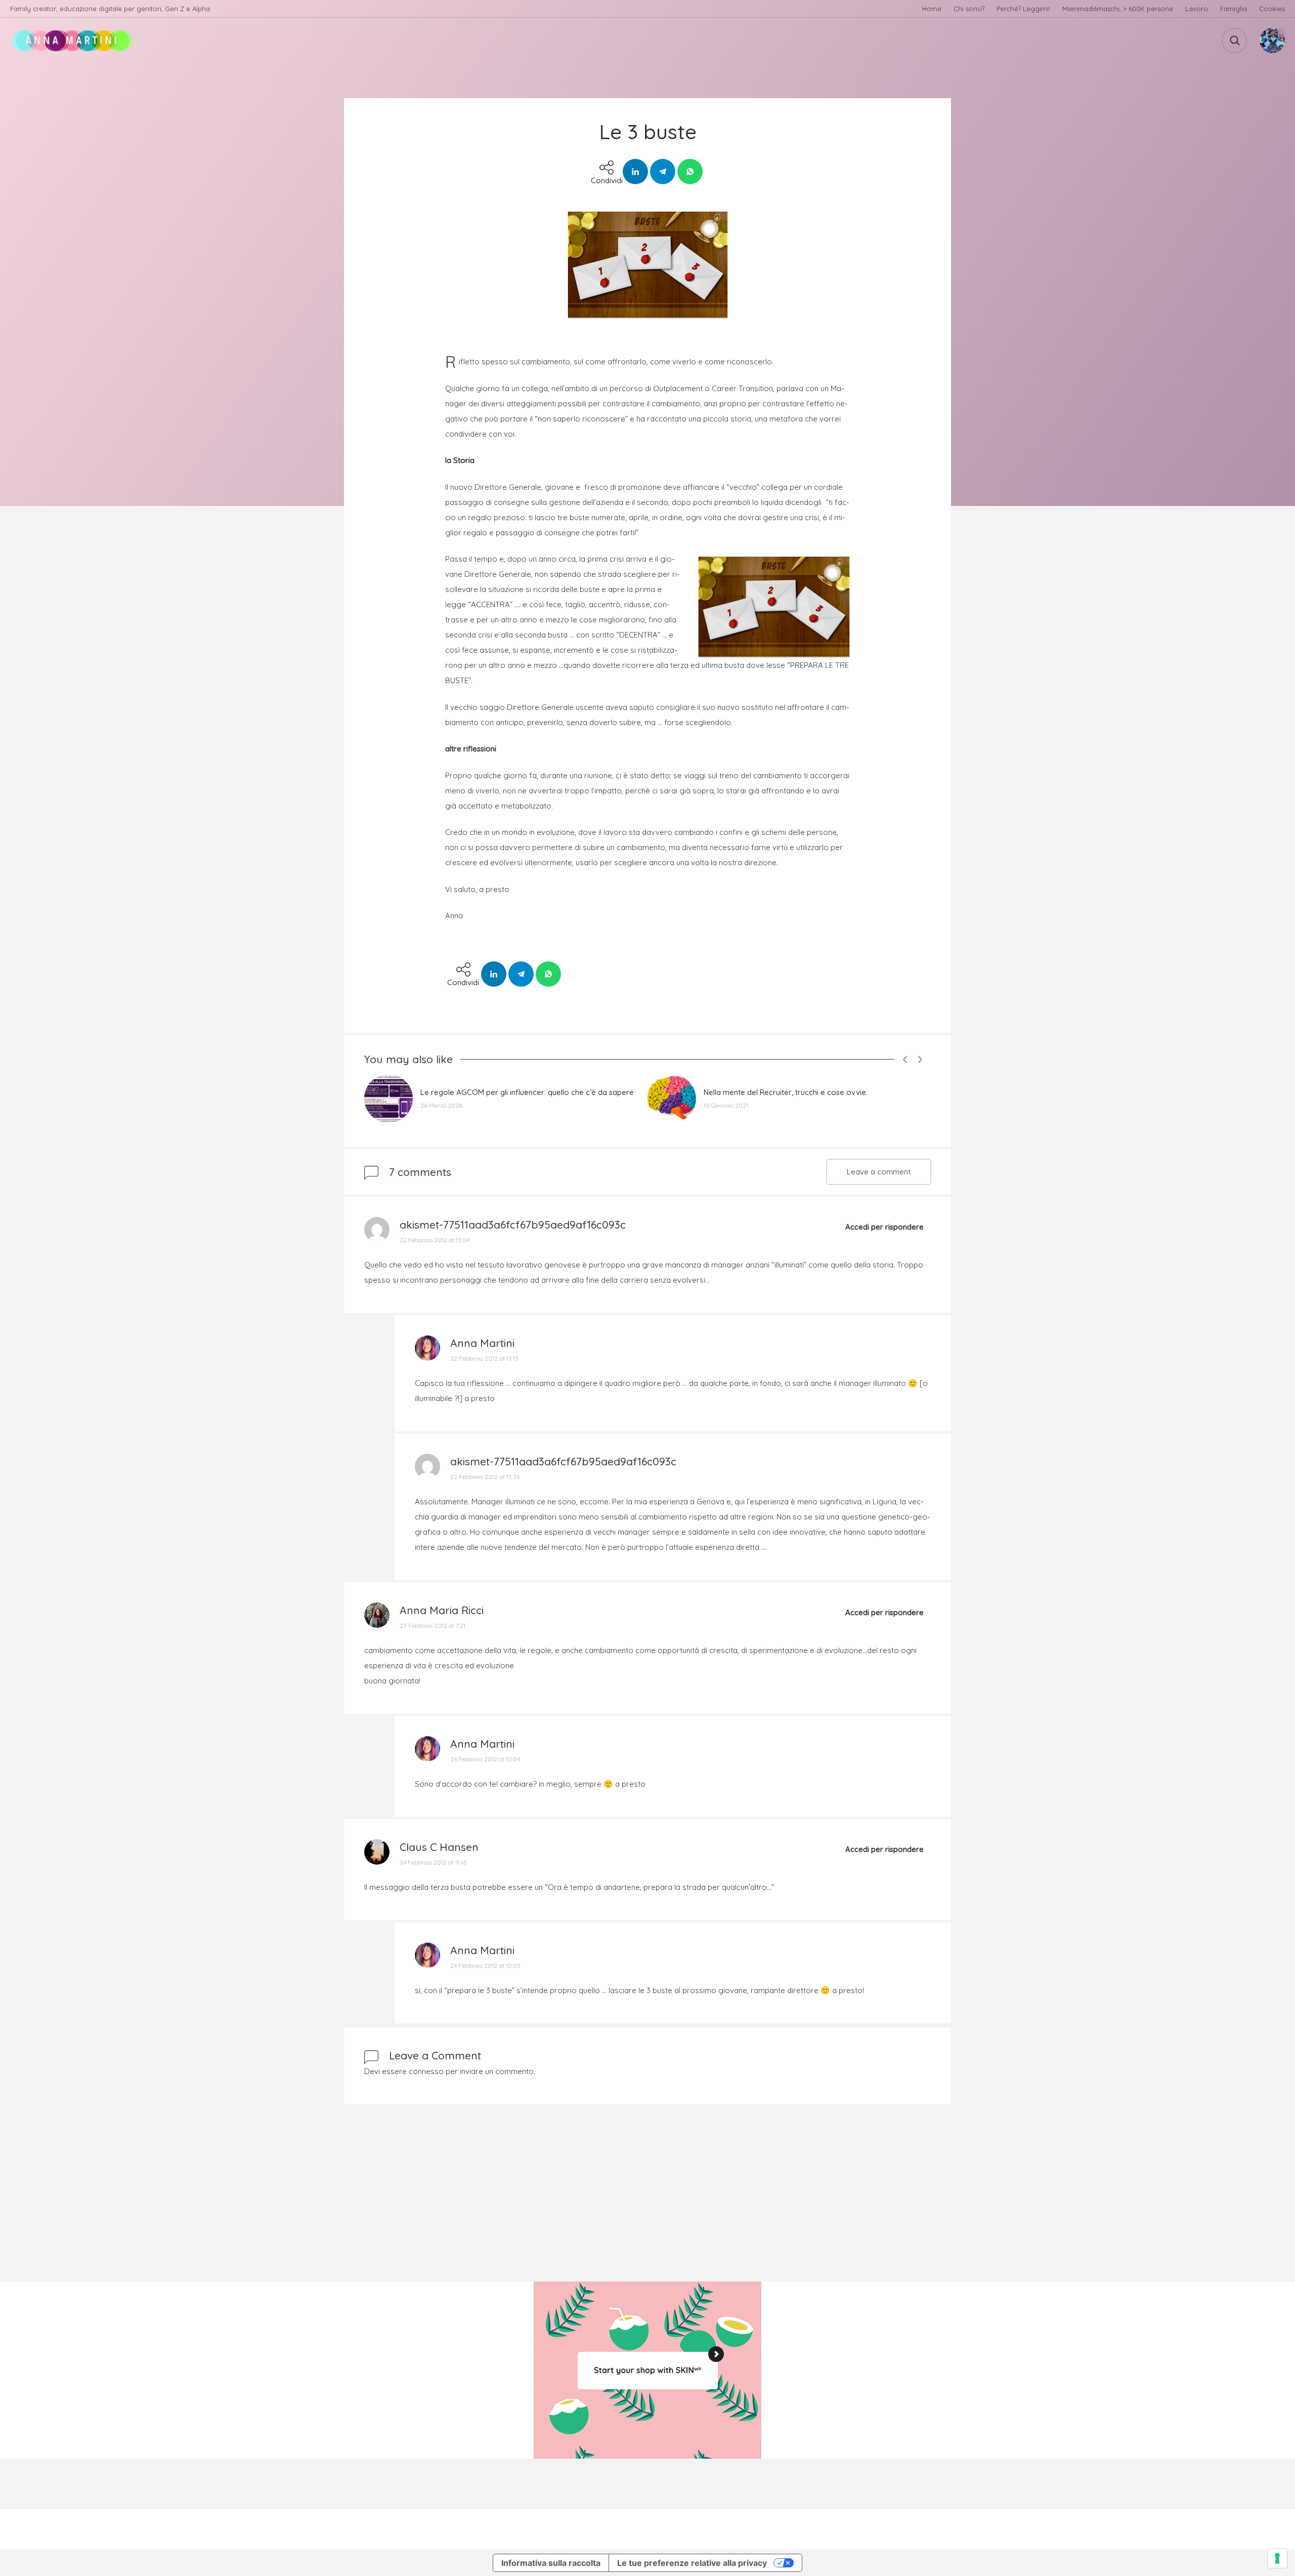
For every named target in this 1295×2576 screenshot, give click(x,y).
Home (932, 9)
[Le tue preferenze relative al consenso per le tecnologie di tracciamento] (1277, 2558)
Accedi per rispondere (884, 1227)
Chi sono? (969, 9)
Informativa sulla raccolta (551, 2563)
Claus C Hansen (439, 1847)
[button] (903, 1059)
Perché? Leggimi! (1023, 9)
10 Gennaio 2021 (726, 1105)
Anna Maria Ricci (442, 1610)
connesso (426, 2071)
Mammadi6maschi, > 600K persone (1118, 9)
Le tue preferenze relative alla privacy (692, 2563)
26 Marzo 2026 (441, 1105)
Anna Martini (482, 1343)
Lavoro (1197, 9)
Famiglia (1234, 9)
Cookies (1272, 9)
